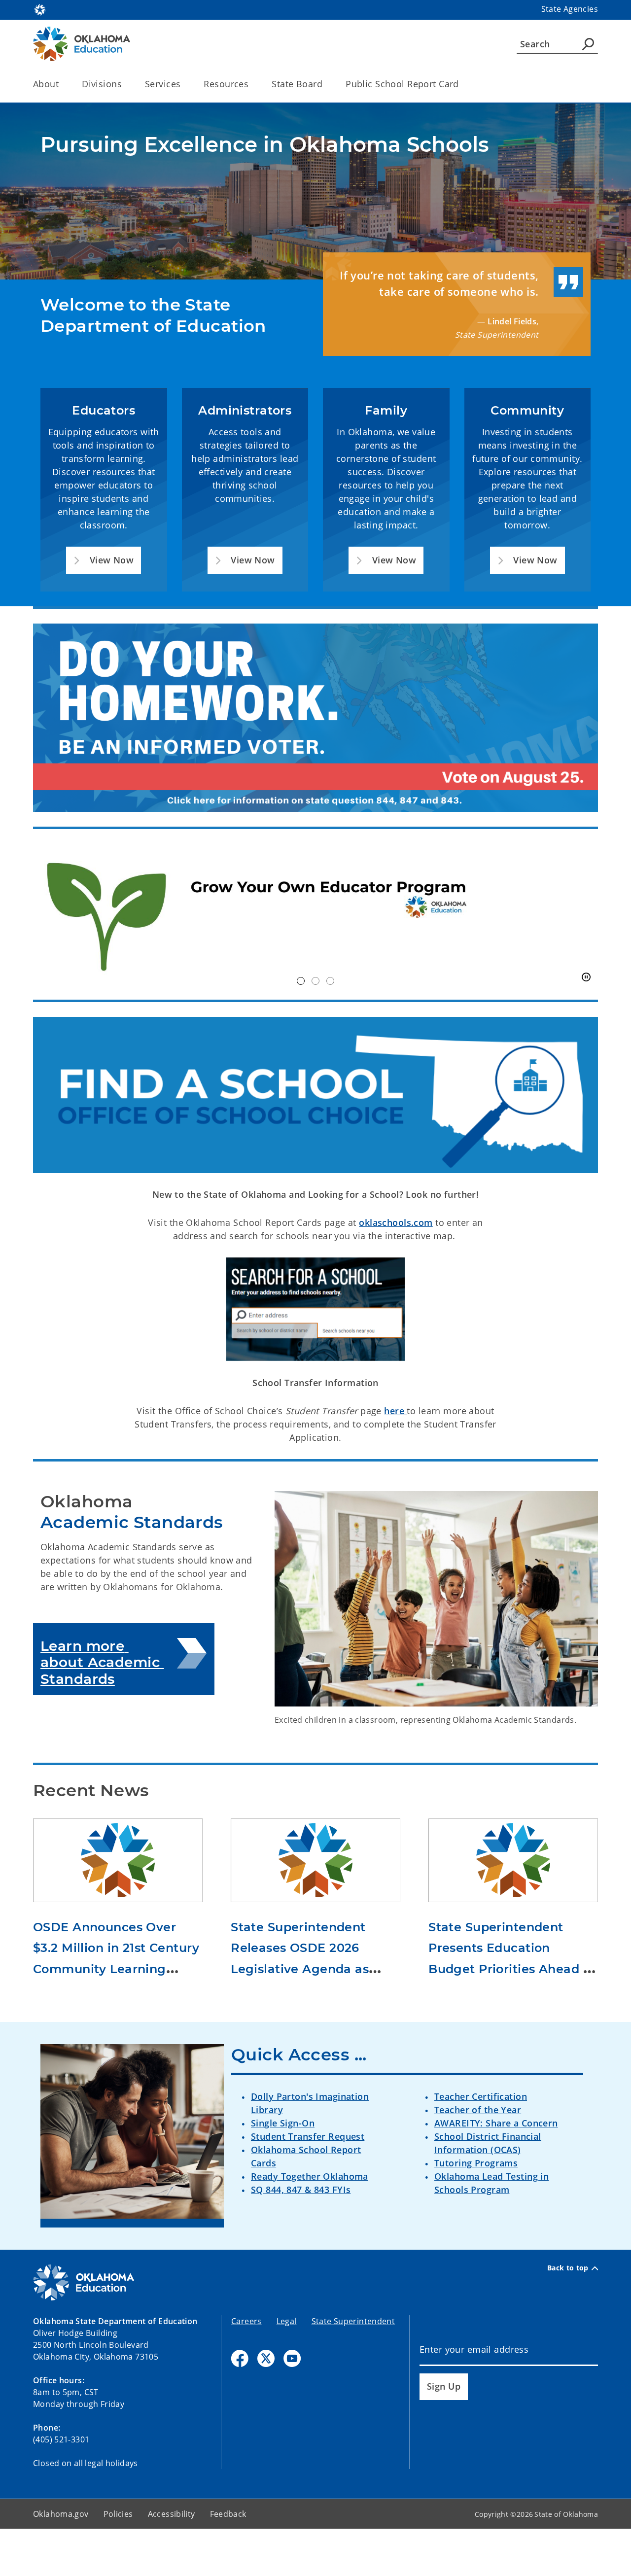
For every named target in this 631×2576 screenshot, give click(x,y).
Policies (118, 2514)
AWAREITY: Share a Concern (496, 2123)
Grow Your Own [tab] (301, 981)
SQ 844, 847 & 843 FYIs (301, 2190)
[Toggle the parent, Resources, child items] (252, 84)
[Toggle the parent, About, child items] (62, 84)
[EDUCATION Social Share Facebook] (240, 2358)
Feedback (228, 2514)
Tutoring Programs (476, 2163)
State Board (297, 84)
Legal (287, 2321)
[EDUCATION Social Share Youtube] (292, 2358)
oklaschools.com (396, 1222)
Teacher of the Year (478, 2110)
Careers (246, 2321)
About (46, 84)
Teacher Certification (481, 2096)
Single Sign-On (283, 2123)
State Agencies (570, 9)
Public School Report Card (402, 84)
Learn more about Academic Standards (102, 1662)
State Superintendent (353, 2321)
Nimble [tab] (315, 981)
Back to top (568, 2268)
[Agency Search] (588, 44)
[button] (104, 560)
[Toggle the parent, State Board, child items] (326, 84)
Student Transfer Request (308, 2136)
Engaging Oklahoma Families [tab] (330, 981)
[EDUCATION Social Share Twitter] (266, 2358)
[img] (315, 915)
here (395, 1411)
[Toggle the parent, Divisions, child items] (125, 84)
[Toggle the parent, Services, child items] (184, 84)
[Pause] (586, 977)
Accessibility (172, 2514)
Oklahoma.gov (61, 2514)
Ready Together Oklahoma (310, 2176)
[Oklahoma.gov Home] (40, 9)
